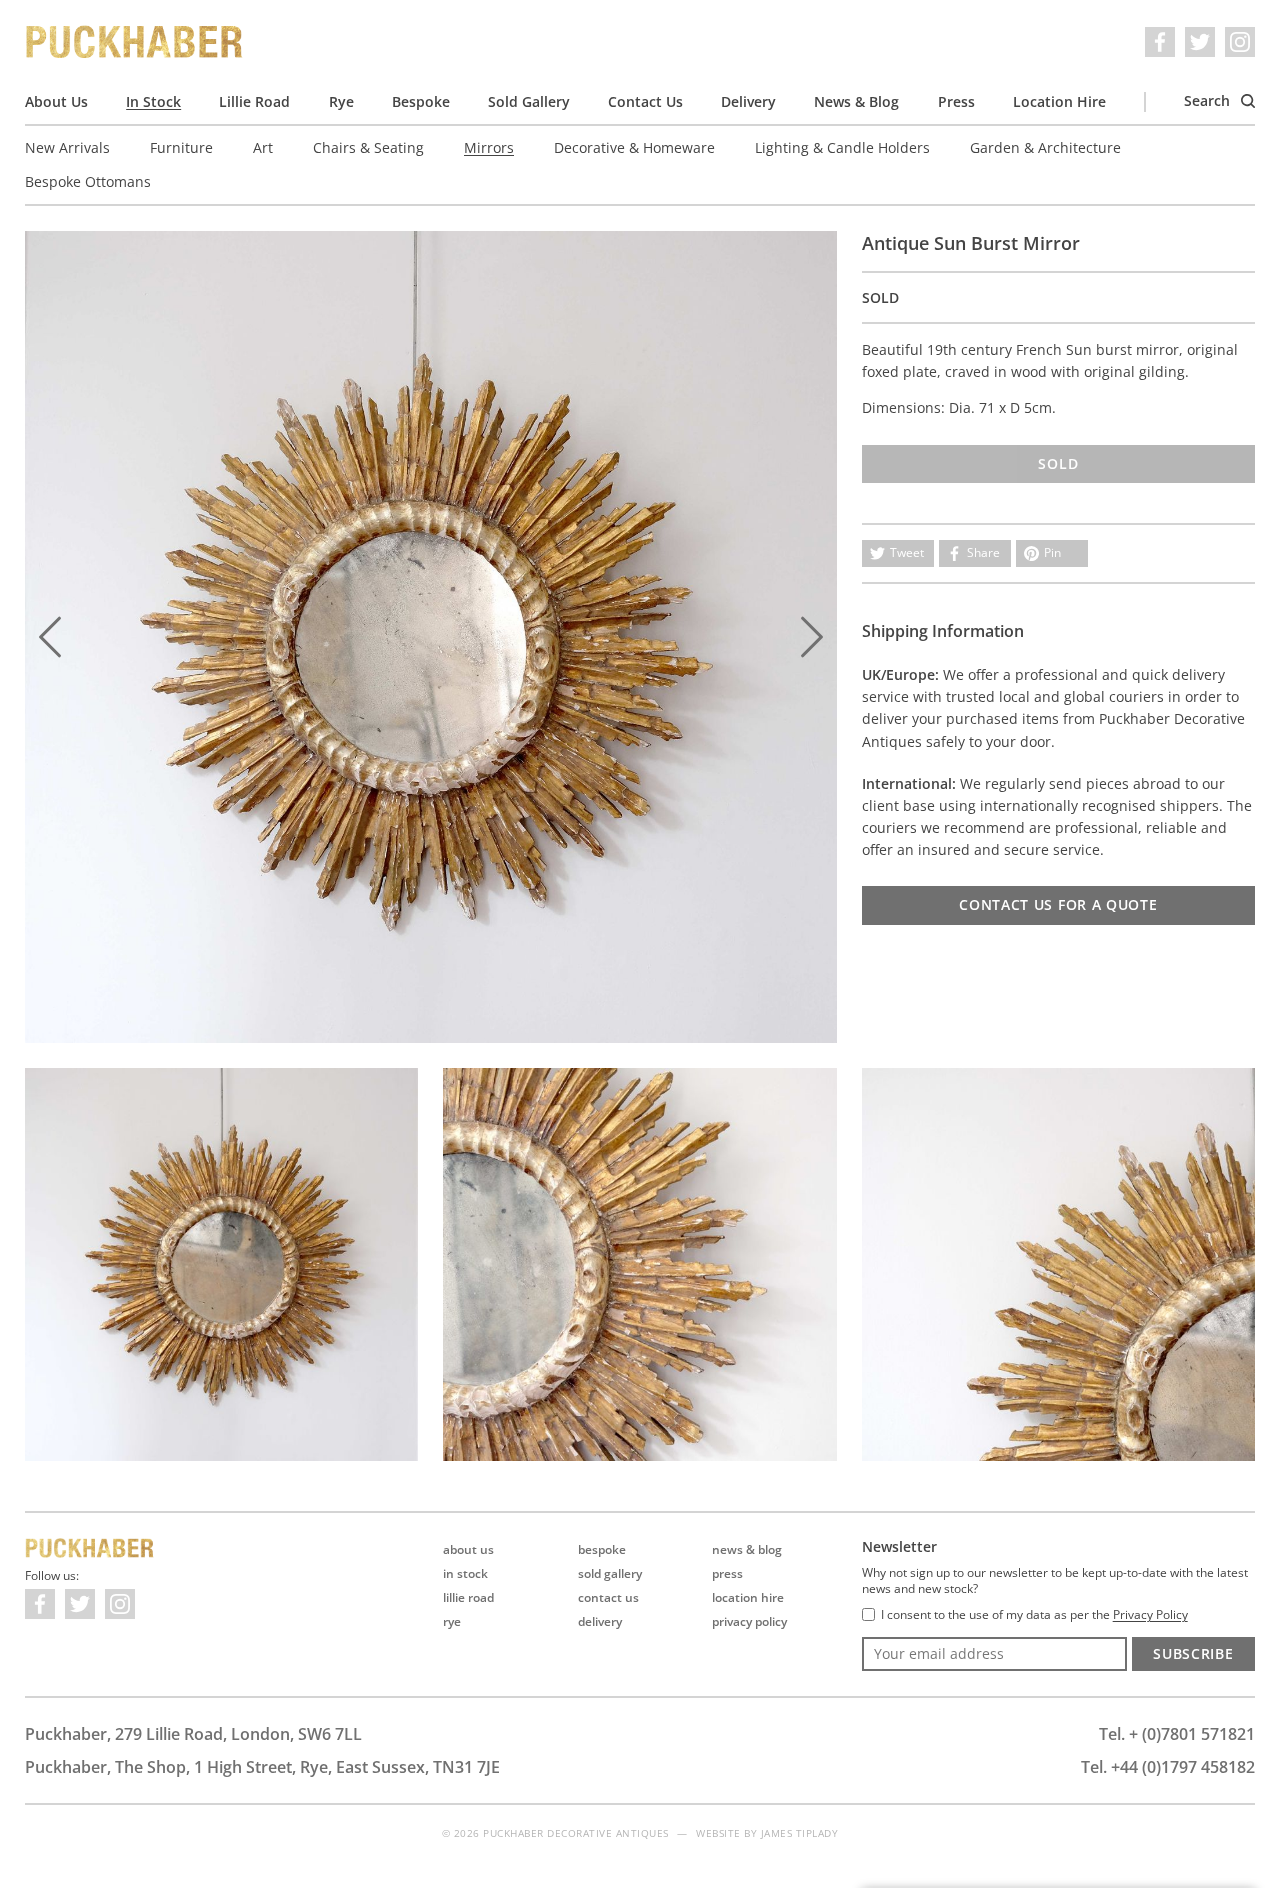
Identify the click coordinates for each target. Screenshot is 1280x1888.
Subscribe (1193, 1653)
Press (956, 101)
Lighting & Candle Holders (842, 147)
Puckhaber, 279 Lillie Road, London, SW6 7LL (193, 1734)
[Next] (812, 637)
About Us (56, 101)
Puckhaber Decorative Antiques (135, 42)
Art (263, 147)
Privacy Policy (749, 1621)
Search (1209, 100)
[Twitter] (1200, 42)
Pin (1052, 552)
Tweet (907, 552)
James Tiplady (800, 1833)
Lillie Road (254, 101)
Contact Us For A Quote (1058, 904)
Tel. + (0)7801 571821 (1177, 1734)
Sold (1058, 463)
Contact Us (645, 101)
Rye (341, 101)
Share (983, 552)
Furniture (181, 147)
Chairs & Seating (368, 147)
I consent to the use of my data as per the (1034, 1615)
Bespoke (421, 101)
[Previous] (50, 637)
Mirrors (489, 147)
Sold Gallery (529, 101)
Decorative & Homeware (634, 147)
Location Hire (1059, 101)
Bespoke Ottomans (88, 181)
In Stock (153, 101)
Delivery (748, 101)
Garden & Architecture (1045, 147)
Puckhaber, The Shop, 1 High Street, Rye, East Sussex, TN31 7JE (262, 1767)
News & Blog (856, 101)
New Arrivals (67, 147)
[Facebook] (1160, 42)
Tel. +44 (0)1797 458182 (1168, 1767)
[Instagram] (1240, 42)
